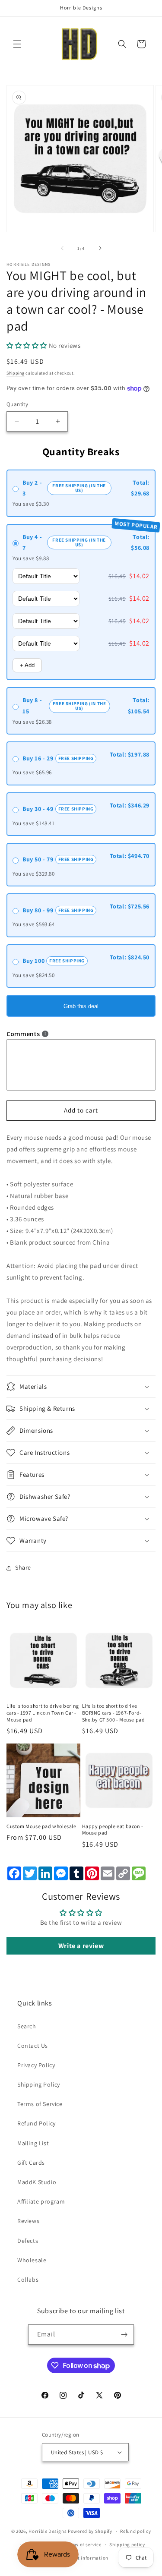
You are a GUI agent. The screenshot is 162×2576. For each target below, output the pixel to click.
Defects (28, 2241)
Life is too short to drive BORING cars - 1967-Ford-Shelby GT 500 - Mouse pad (114, 1712)
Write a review (81, 1946)
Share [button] (23, 1567)
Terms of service (83, 2544)
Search (27, 2026)
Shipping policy (127, 2544)
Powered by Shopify (90, 2531)
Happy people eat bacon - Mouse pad (113, 1830)
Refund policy (135, 2531)
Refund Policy (37, 2123)
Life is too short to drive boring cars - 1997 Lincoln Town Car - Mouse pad (43, 1712)
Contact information (85, 2558)
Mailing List (33, 2143)
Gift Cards (31, 2163)
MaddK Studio (37, 2182)
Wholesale (32, 2260)
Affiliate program (41, 2201)
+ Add (27, 665)
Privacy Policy (36, 2065)
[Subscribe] (124, 2335)
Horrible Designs (48, 2531)
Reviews (28, 2221)
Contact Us (33, 2046)
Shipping (16, 373)
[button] (17, 44)
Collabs (28, 2280)
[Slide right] (100, 248)
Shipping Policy (39, 2084)
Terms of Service (40, 2104)
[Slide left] (62, 248)
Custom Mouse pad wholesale (41, 1826)
